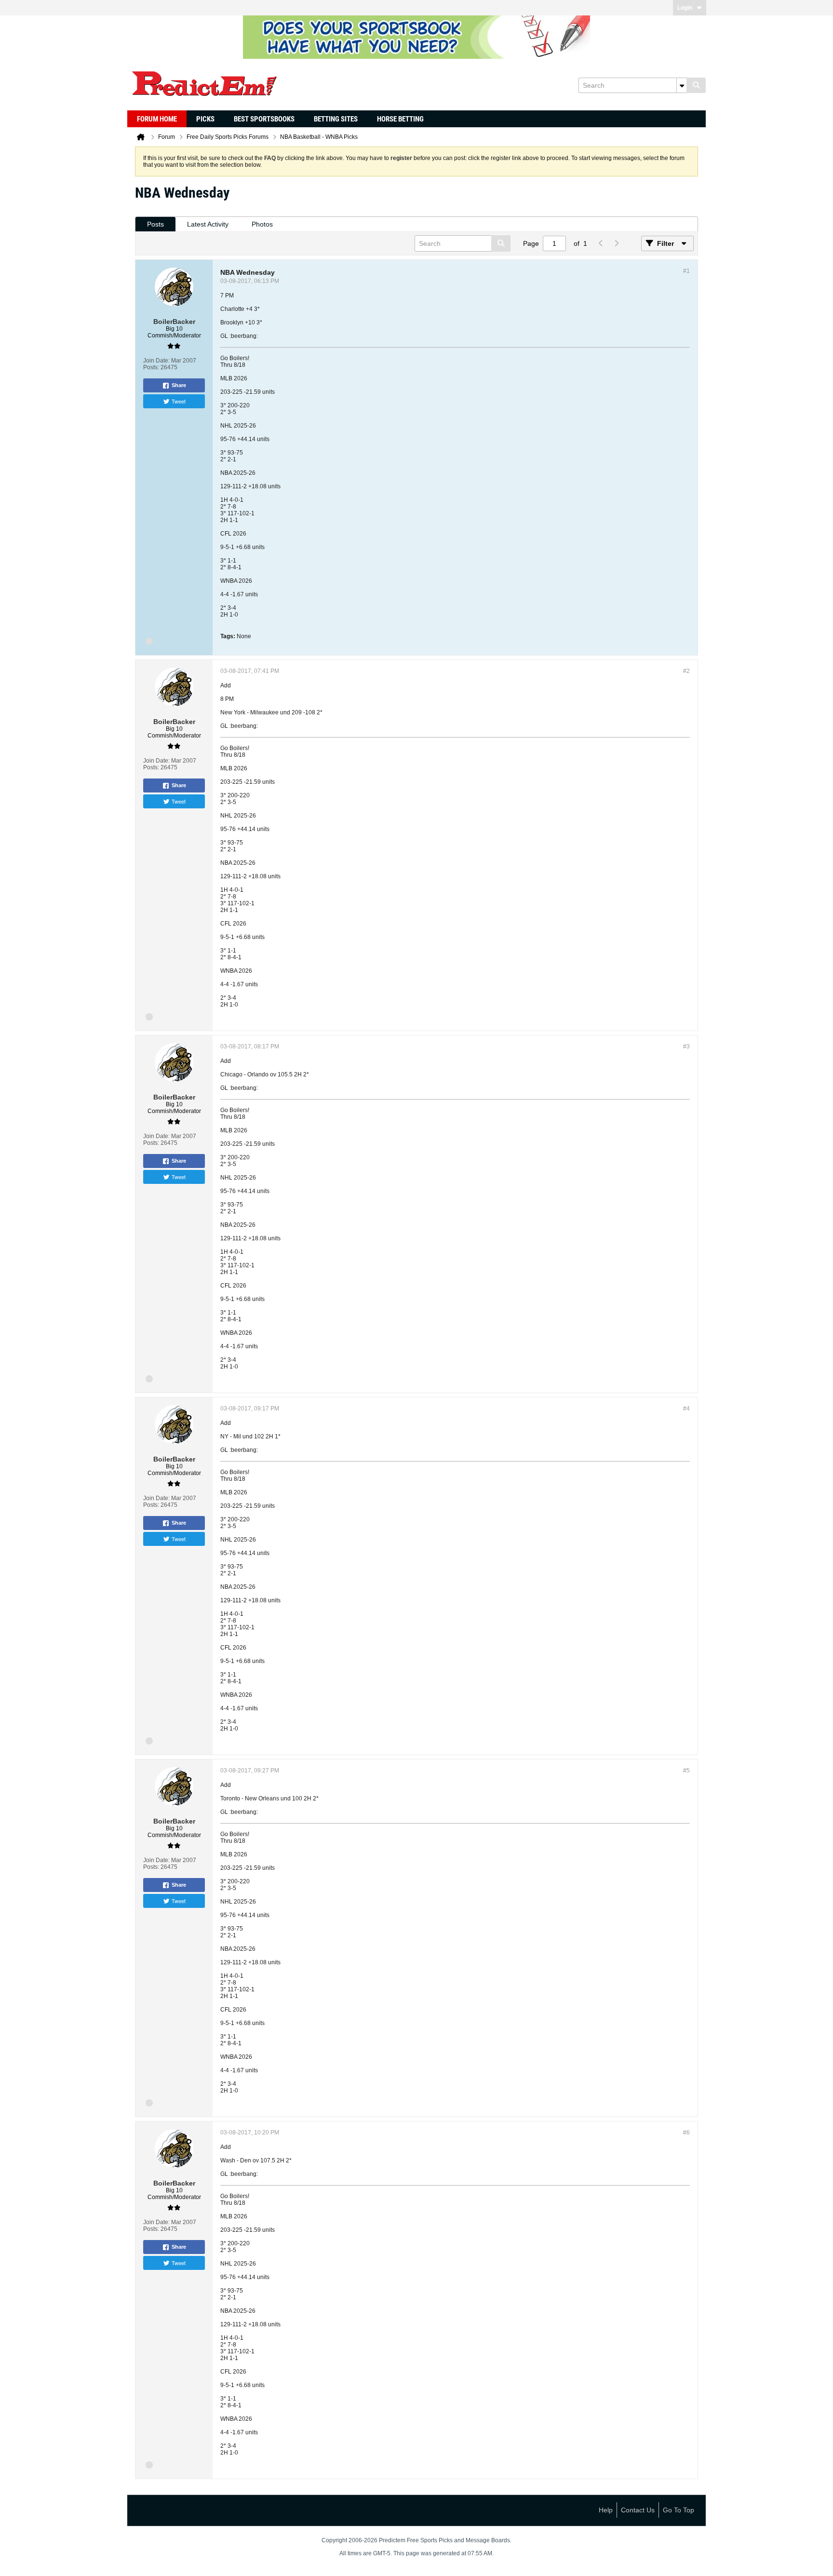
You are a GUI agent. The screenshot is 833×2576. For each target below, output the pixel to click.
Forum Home (157, 119)
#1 (686, 271)
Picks (205, 119)
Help (606, 2510)
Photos (262, 224)
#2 (686, 671)
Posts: (151, 367)
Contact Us (638, 2510)
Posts (155, 224)
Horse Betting (400, 119)
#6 (686, 2133)
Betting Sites (336, 119)
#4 (686, 1409)
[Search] (696, 85)
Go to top (678, 2510)
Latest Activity (208, 224)
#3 (686, 1046)
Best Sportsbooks (264, 119)
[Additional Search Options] (682, 85)
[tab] (155, 224)
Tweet (179, 401)
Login (685, 8)
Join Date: (156, 361)
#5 (686, 1771)
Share (179, 385)
